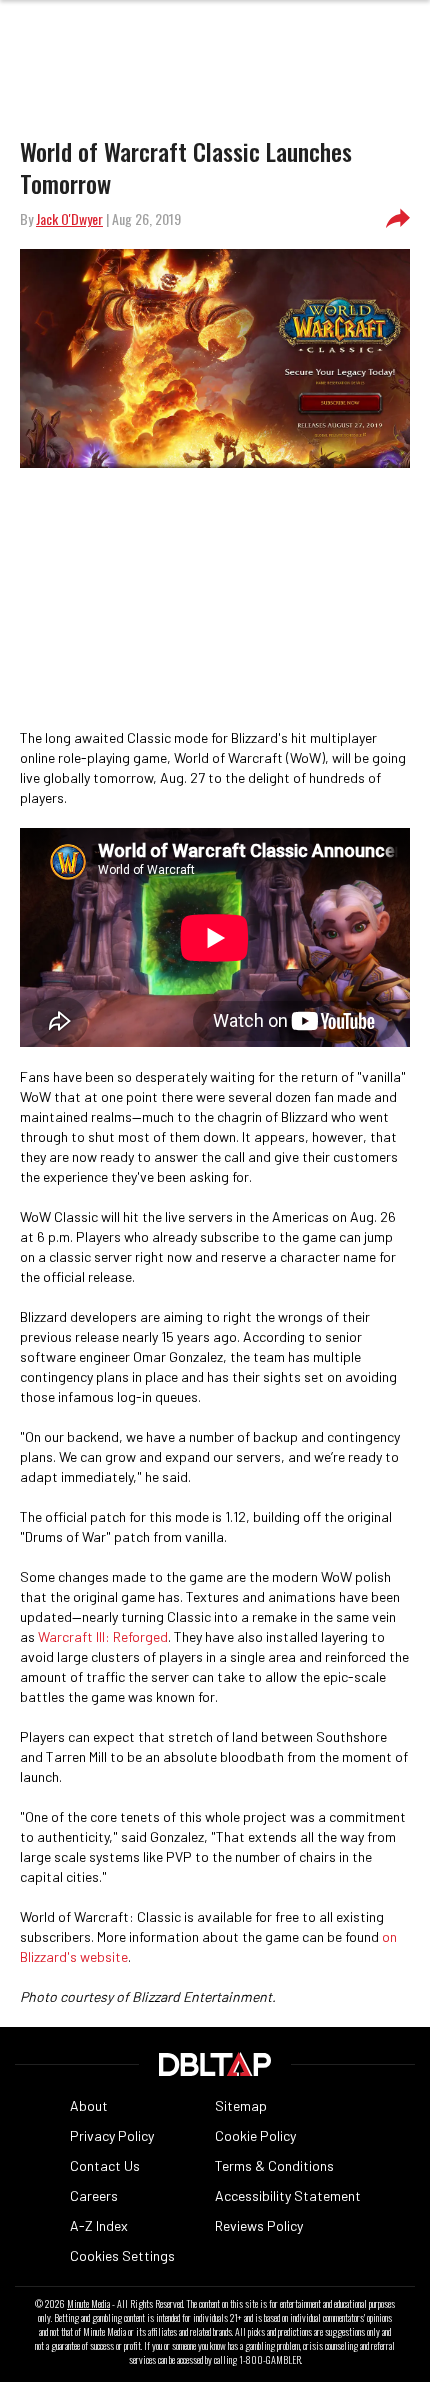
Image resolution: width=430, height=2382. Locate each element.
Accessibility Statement (288, 2195)
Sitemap (241, 2105)
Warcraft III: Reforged (103, 1636)
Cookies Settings (122, 2255)
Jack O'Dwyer (69, 218)
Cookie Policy (255, 2135)
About (89, 2105)
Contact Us (105, 2165)
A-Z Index (99, 2225)
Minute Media (88, 2304)
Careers (94, 2195)
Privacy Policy (112, 2135)
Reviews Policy (259, 2225)
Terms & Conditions (274, 2165)
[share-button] (398, 219)
